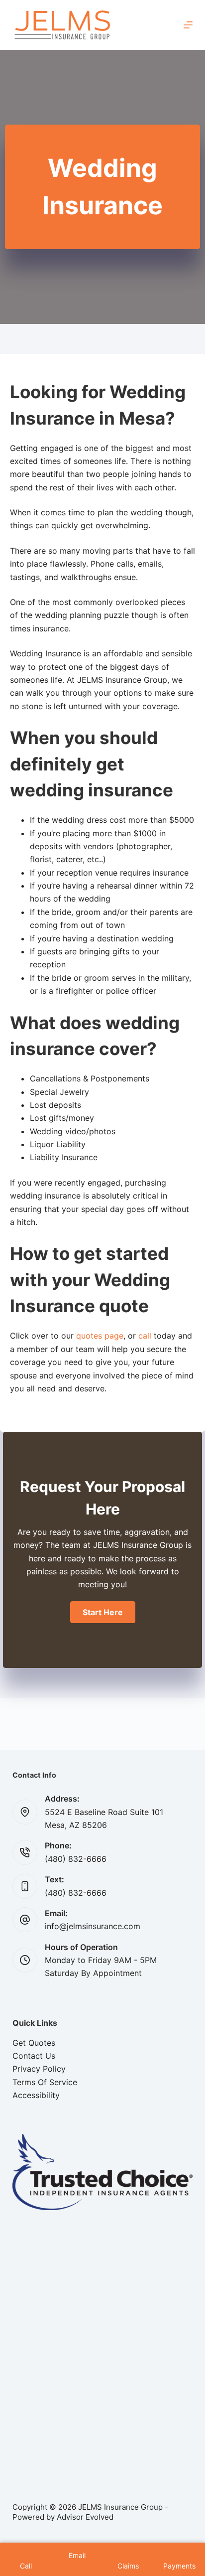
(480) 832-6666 (76, 1859)
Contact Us (34, 2056)
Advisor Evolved (85, 2517)
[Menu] (188, 25)
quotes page (100, 1336)
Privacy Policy (39, 2069)
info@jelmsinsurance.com (93, 1926)
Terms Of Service (45, 2082)
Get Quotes (34, 2043)
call (145, 1336)
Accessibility (36, 2095)
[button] (103, 1612)
